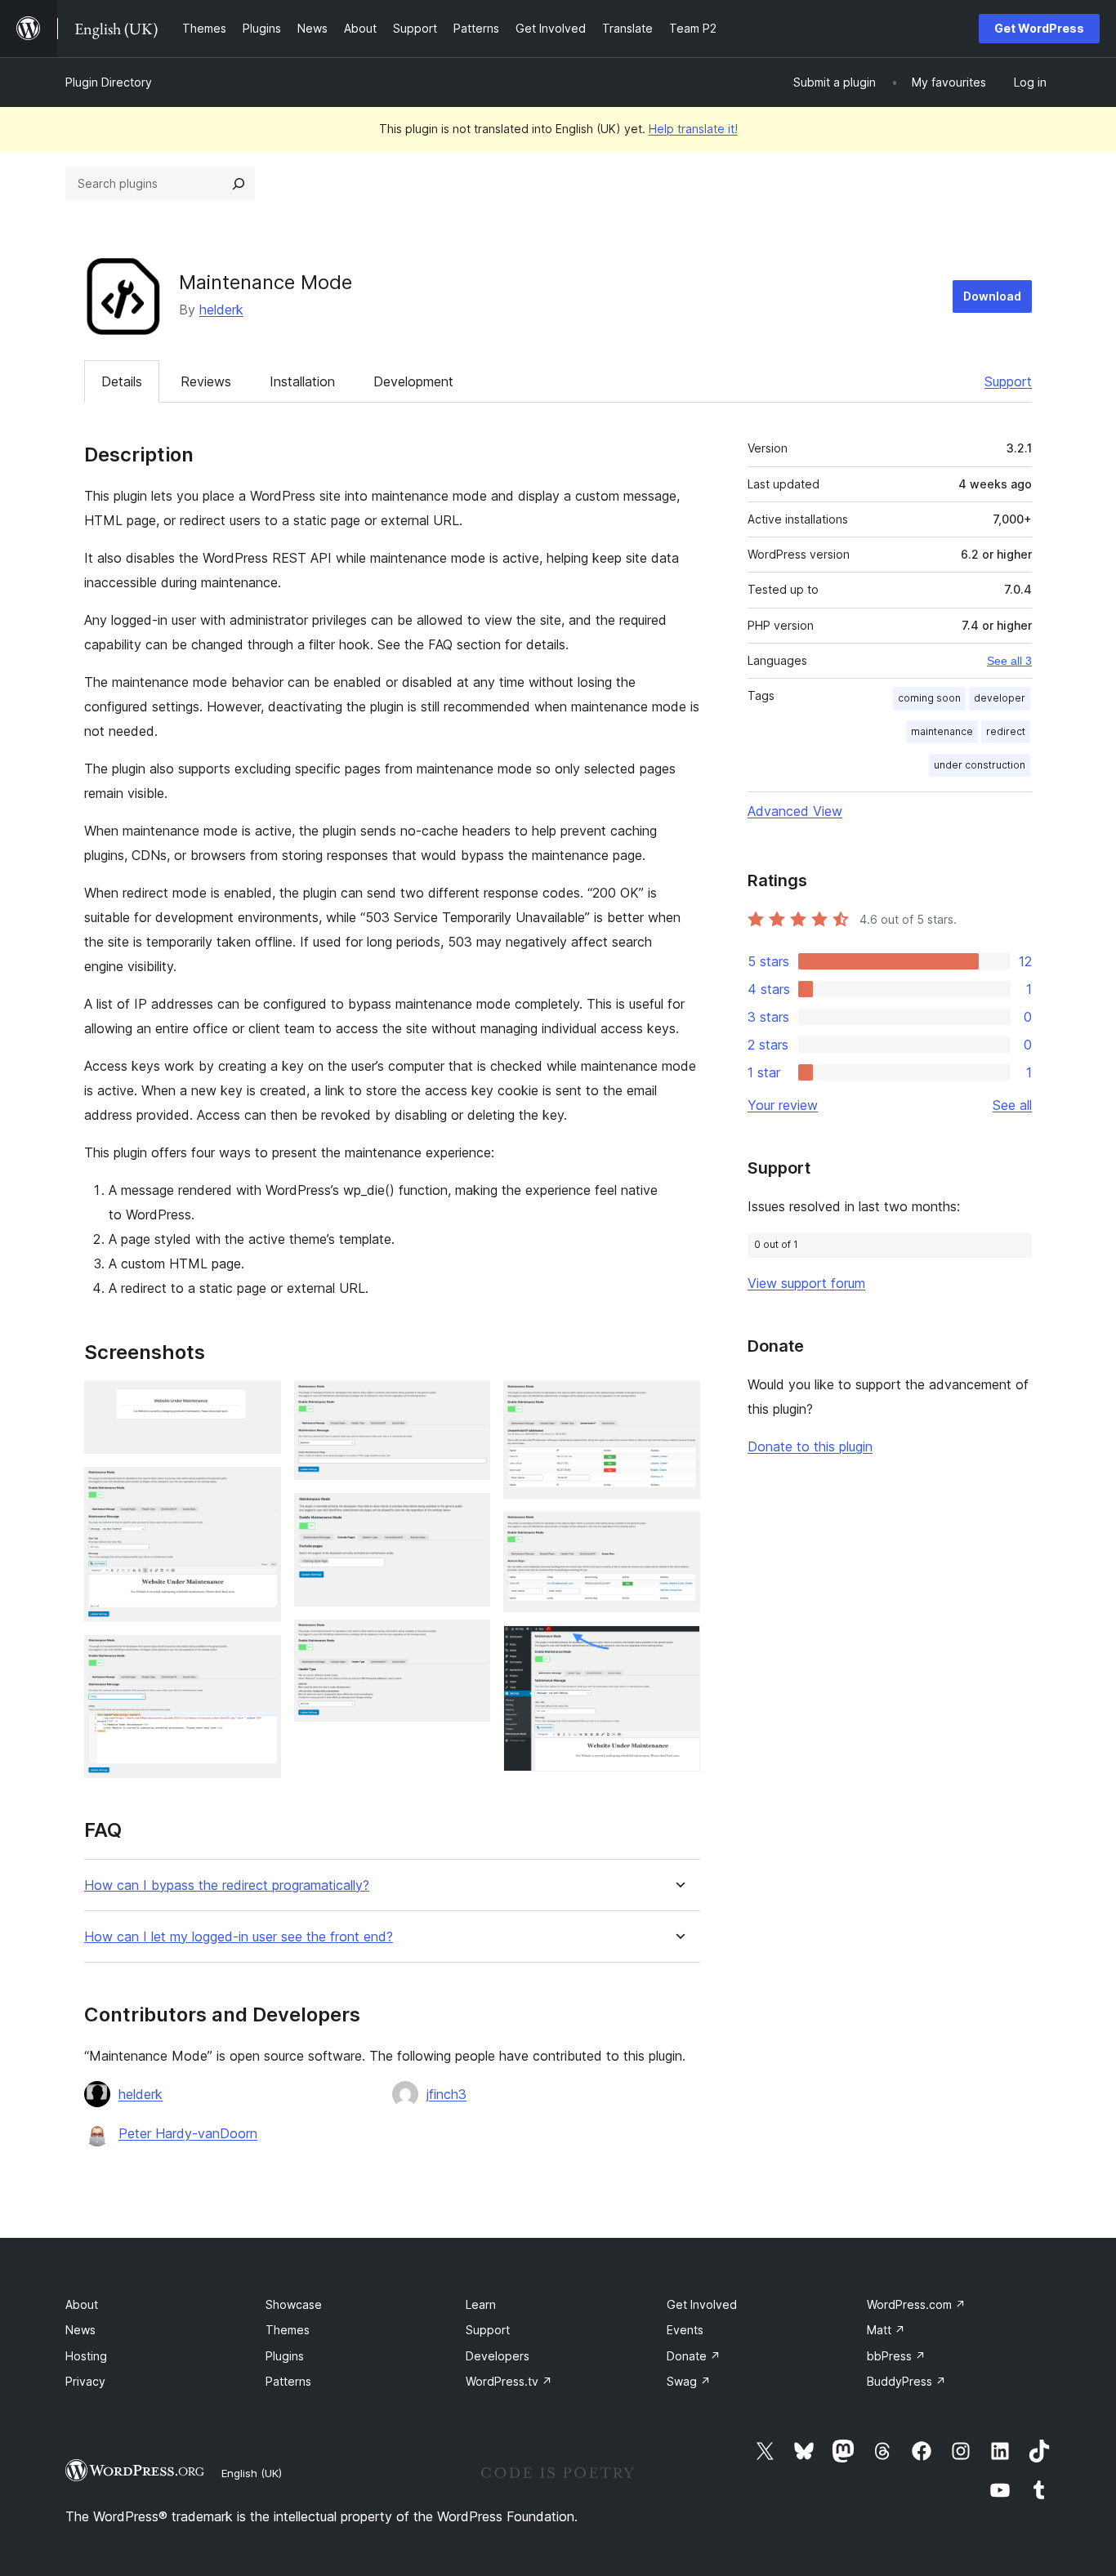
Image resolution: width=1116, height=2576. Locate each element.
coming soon (929, 698)
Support (1008, 381)
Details (122, 381)
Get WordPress (1039, 28)
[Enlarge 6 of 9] (468, 1642)
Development (413, 381)
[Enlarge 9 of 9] (678, 1647)
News (80, 2330)
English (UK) (252, 2473)
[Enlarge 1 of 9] (259, 1403)
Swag (689, 2381)
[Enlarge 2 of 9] (259, 1489)
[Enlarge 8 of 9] (678, 1534)
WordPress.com (916, 2304)
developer (1000, 698)
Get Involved (702, 2304)
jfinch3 (446, 2094)
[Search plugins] (239, 184)
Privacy (85, 2381)
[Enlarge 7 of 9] (678, 1403)
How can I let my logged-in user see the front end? (239, 1937)
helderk (221, 310)
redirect (1006, 731)
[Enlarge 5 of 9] (468, 1515)
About (82, 2304)
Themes (288, 2330)
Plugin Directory (109, 82)
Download (992, 296)
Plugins (285, 2356)
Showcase (294, 2304)
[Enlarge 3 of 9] (259, 1657)
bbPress (896, 2356)
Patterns (288, 2381)
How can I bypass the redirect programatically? (227, 1885)
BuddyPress (906, 2381)
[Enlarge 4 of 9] (468, 1403)
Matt (886, 2330)
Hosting (86, 2356)
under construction (980, 765)
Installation (302, 381)
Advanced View (795, 811)
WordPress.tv (509, 2381)
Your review (783, 1105)
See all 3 (1009, 661)
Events (685, 2330)
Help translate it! (693, 129)
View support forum (806, 1283)
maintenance (942, 731)
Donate (694, 2356)
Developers (498, 2356)
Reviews (206, 381)
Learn (481, 2304)
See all (1012, 1105)
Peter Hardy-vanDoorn (188, 2133)
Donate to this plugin (810, 1446)
